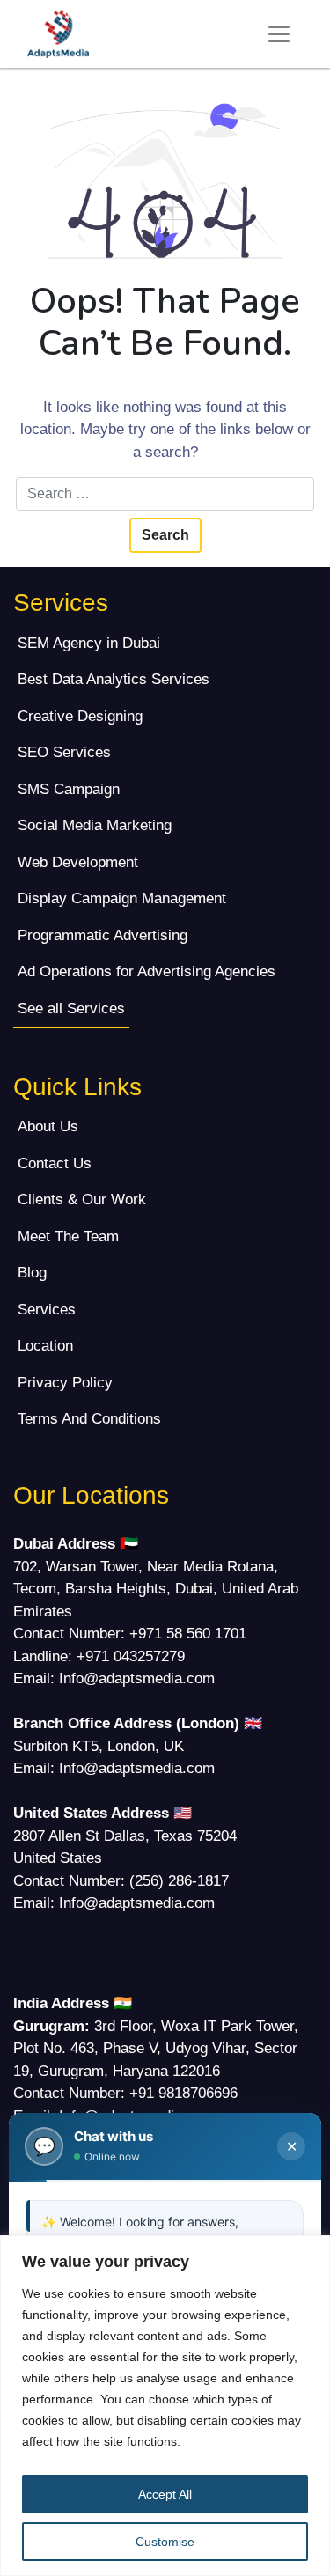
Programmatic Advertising (103, 935)
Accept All (165, 2494)
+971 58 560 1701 (188, 1634)
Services (47, 1310)
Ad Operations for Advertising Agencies (147, 972)
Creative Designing (80, 716)
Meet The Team (68, 1236)
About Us (48, 1126)
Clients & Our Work (82, 1200)
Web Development (78, 862)
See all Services (71, 1008)
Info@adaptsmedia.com (137, 1678)
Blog (32, 1273)
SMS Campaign (69, 789)
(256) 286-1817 (179, 1881)
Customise (165, 2542)
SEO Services (64, 752)
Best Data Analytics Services (114, 679)
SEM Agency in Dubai (89, 643)
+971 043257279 (131, 1656)
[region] (165, 2406)
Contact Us (55, 1163)
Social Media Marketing (95, 825)
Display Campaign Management (122, 898)
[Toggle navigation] (279, 34)
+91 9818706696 (183, 2093)
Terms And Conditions (89, 1419)
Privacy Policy (65, 1383)
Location (45, 1346)
